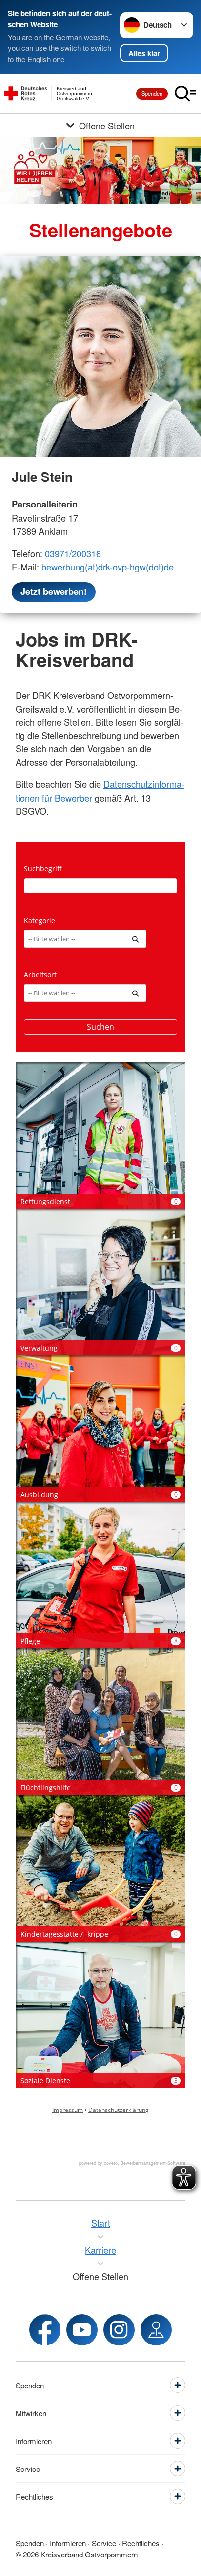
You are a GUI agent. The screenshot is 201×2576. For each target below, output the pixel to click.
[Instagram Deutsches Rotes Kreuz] (119, 2330)
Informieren (68, 2543)
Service (104, 2543)
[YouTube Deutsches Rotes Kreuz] (82, 2330)
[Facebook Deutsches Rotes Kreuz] (45, 2330)
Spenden (152, 93)
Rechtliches (141, 2543)
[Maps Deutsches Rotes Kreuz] (156, 2330)
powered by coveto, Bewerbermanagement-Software (132, 2163)
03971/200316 (73, 553)
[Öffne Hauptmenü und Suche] (185, 94)
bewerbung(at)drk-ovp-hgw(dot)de (108, 567)
